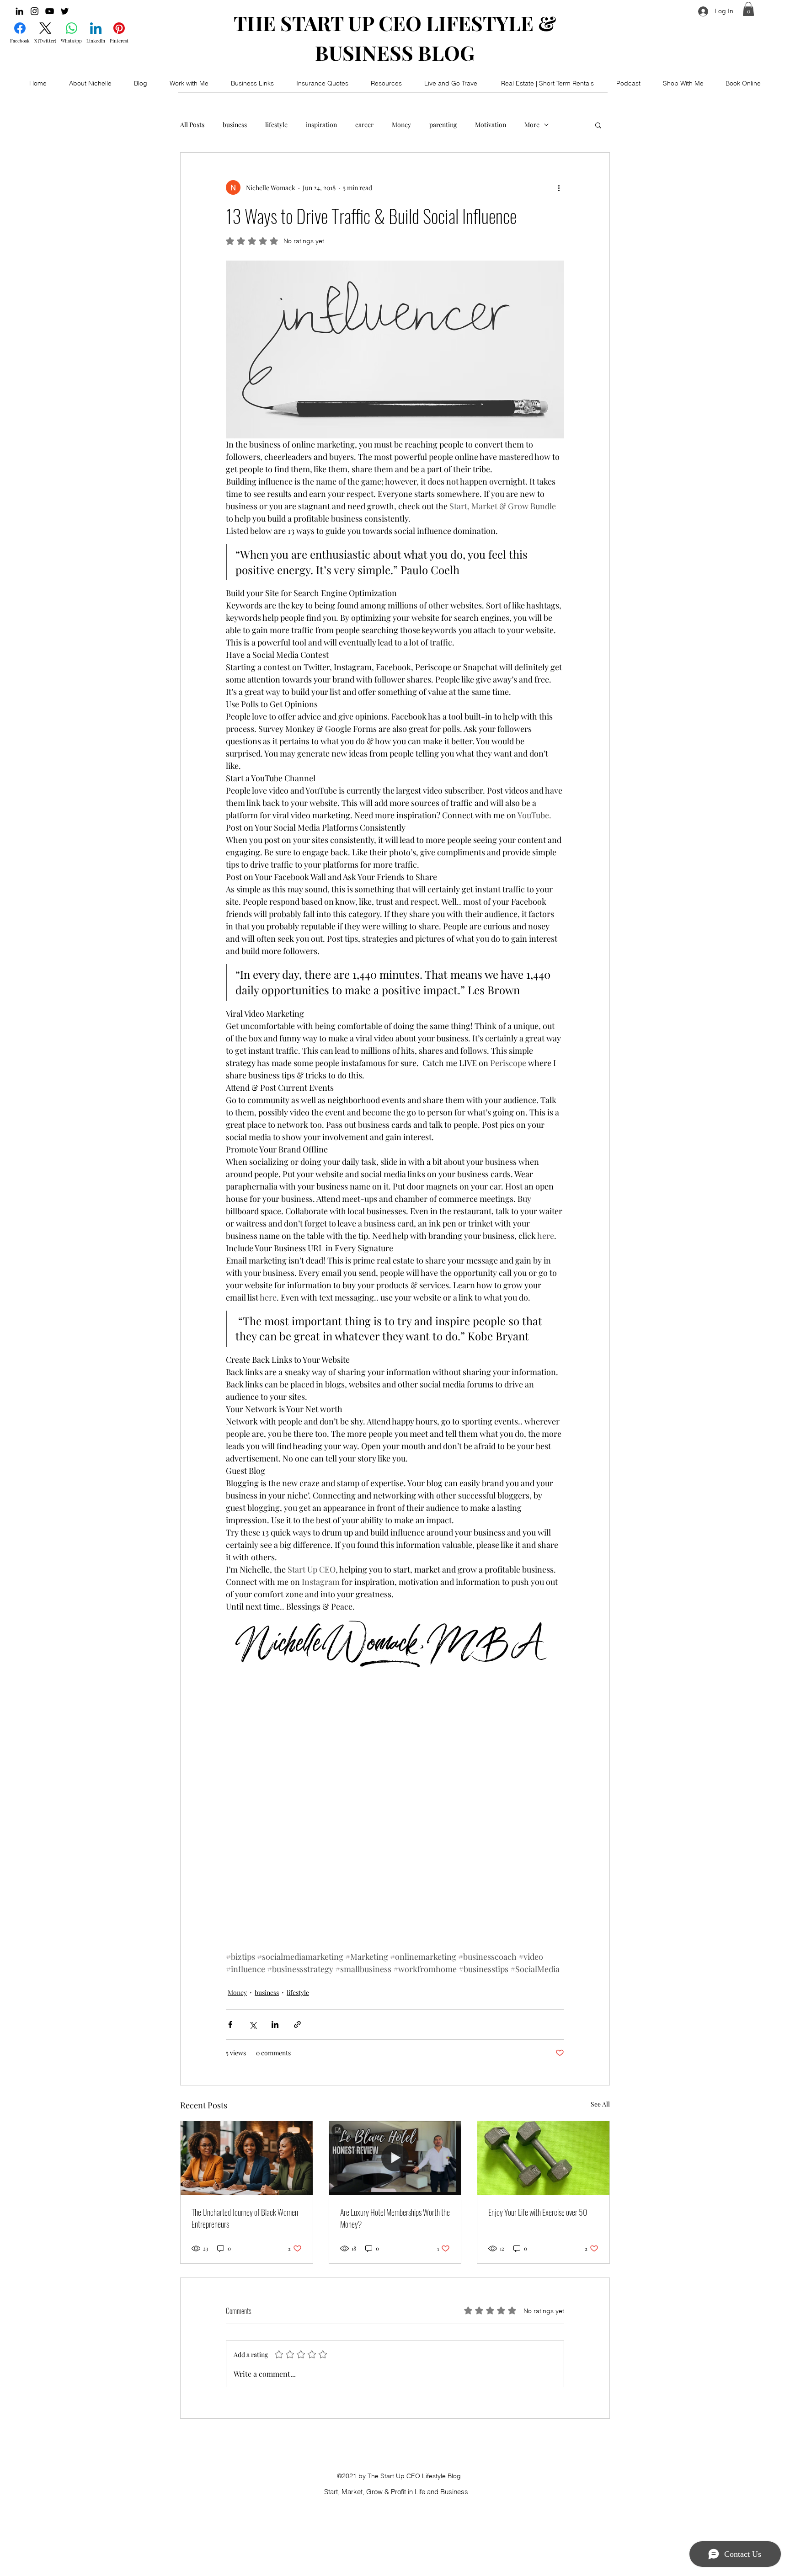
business (235, 125)
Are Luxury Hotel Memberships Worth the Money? (395, 2218)
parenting (443, 125)
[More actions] (559, 187)
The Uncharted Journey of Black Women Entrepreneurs (245, 2218)
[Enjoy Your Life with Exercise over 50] (543, 2158)
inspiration (321, 125)
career (364, 125)
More (532, 125)
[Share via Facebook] (230, 2024)
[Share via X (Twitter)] (253, 2024)
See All (600, 2104)
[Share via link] (297, 2024)
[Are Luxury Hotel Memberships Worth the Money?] (395, 2158)
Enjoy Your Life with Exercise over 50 (538, 2212)
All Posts (192, 125)
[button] (748, 9)
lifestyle (276, 125)
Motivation (491, 125)
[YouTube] (50, 11)
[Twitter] (65, 11)
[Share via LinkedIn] (275, 2024)
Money (401, 125)
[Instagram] (35, 11)
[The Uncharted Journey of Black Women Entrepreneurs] (247, 2158)
